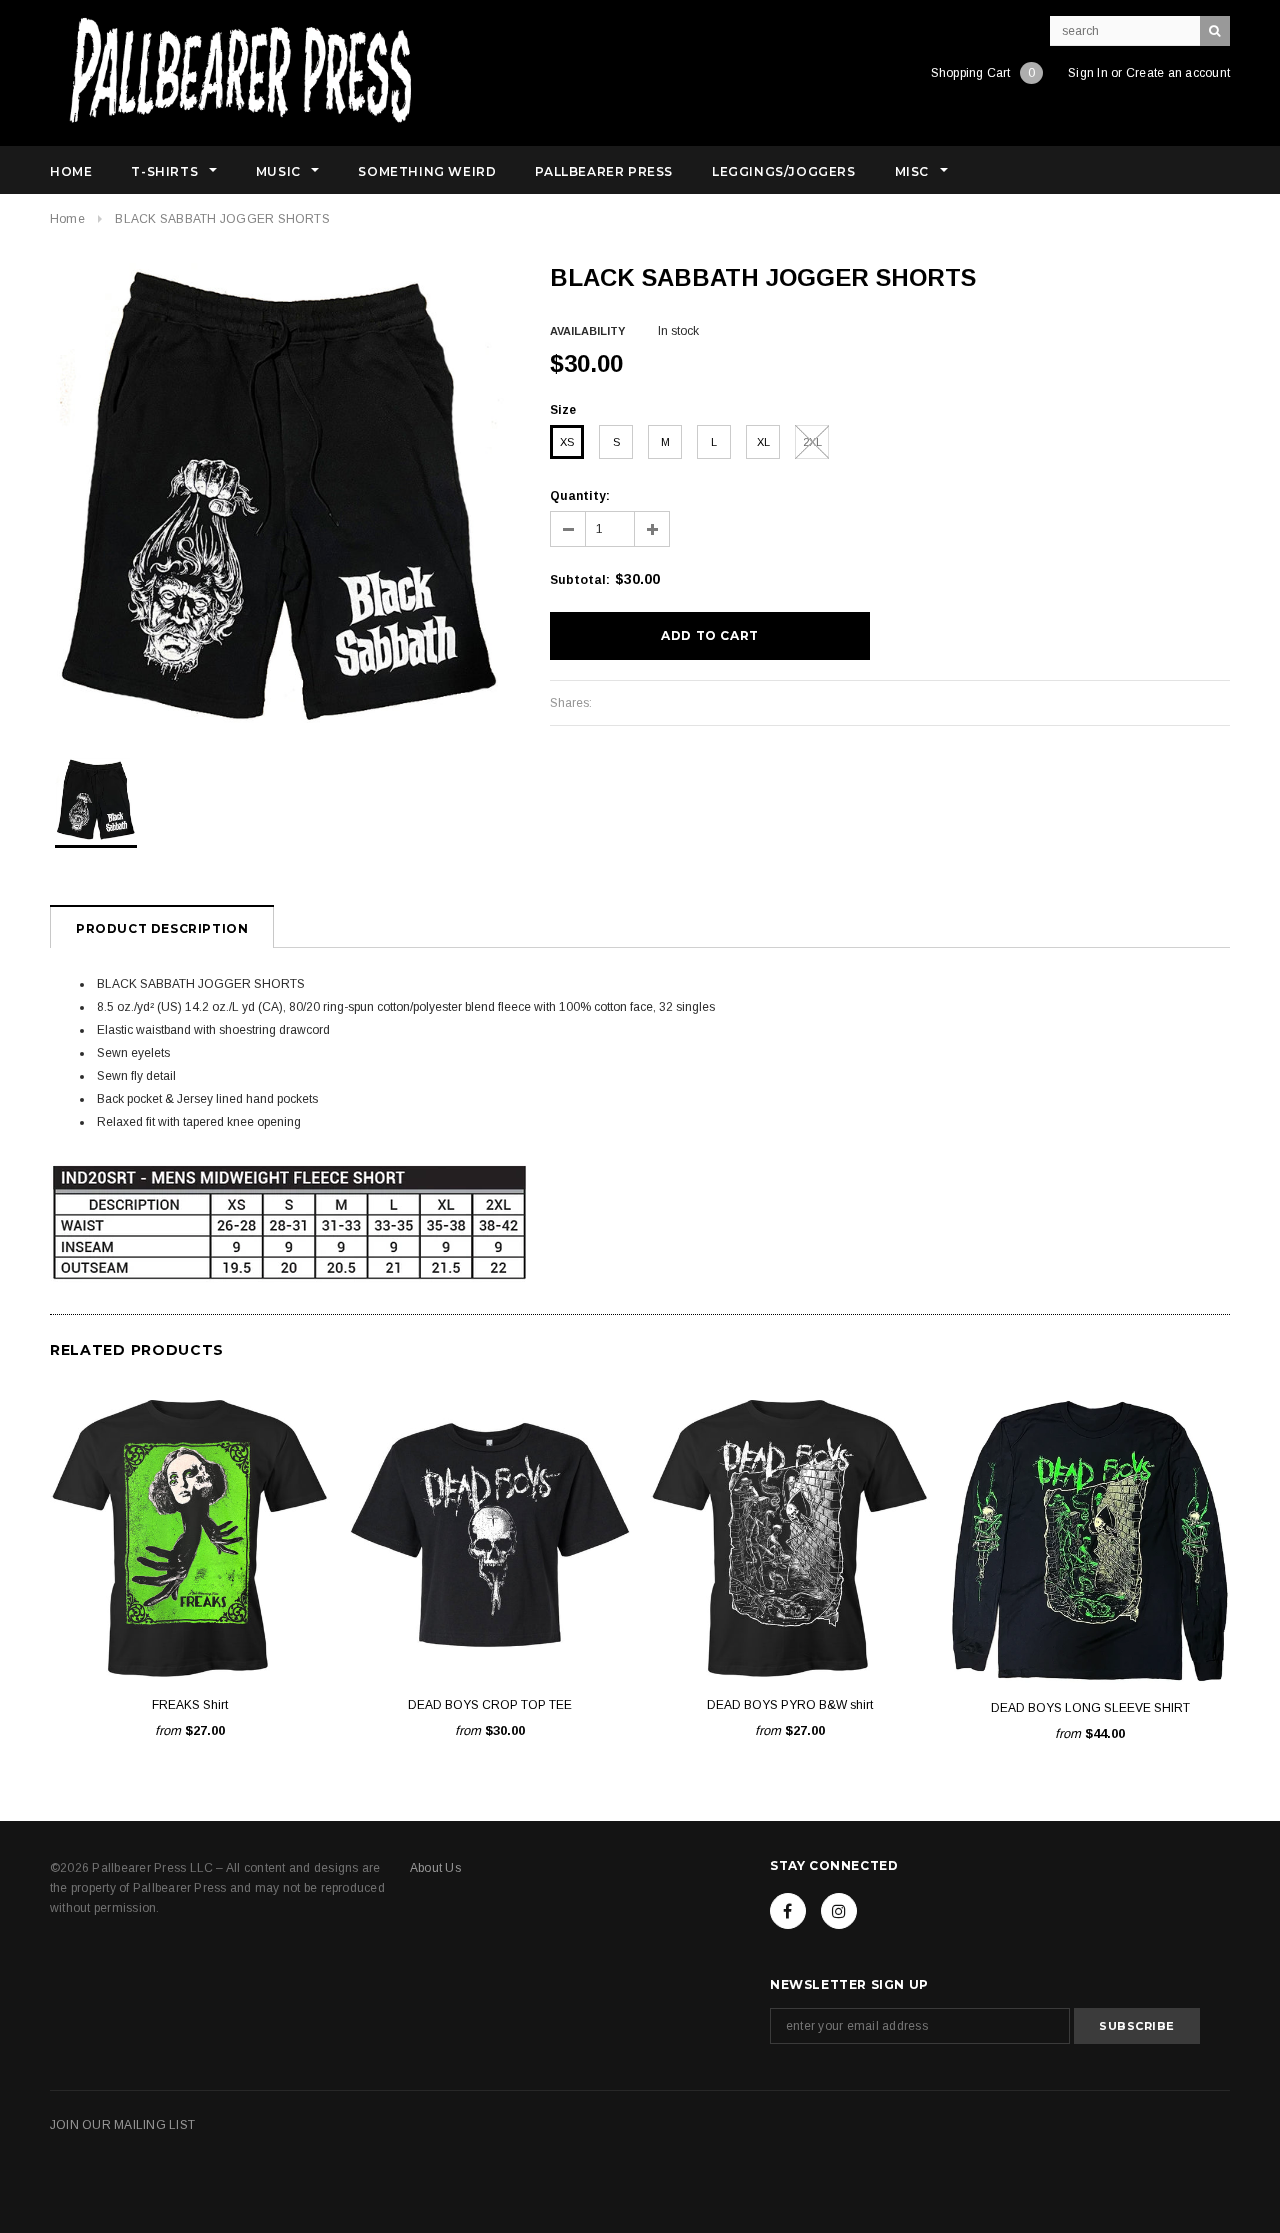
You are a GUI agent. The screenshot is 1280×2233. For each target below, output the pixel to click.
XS (567, 442)
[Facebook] (788, 1911)
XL (763, 442)
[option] (280, 493)
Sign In (1088, 73)
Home (67, 219)
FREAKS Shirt (190, 1705)
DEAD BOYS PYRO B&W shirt (790, 1705)
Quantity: (580, 496)
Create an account (1178, 73)
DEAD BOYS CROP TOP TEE (490, 1705)
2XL (812, 442)
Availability (587, 331)
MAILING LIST (154, 2125)
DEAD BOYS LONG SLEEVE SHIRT (1090, 1708)
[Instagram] (839, 1911)
